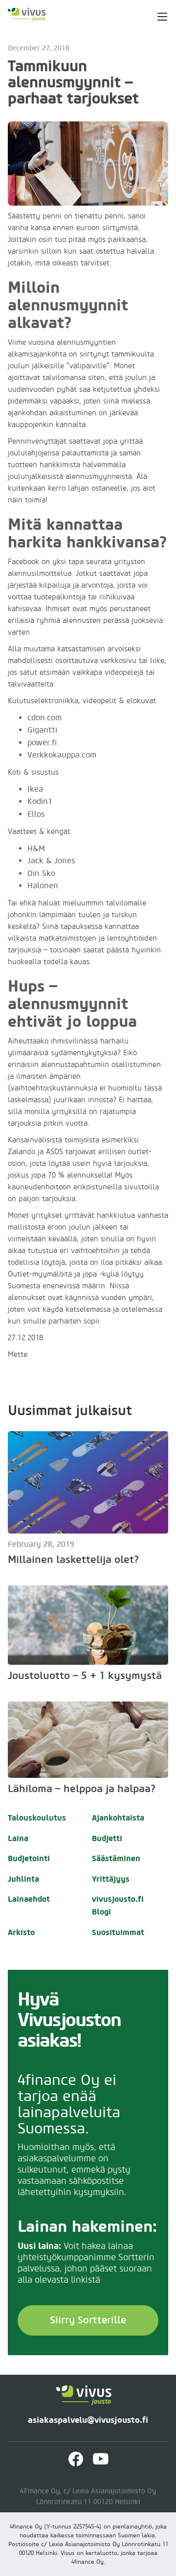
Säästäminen (116, 1858)
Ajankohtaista (118, 1818)
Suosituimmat (118, 1932)
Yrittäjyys (111, 1879)
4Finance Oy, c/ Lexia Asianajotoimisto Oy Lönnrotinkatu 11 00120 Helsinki (88, 2497)
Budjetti (107, 1838)
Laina (18, 1838)
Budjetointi (29, 1858)
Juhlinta (23, 1879)
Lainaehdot (29, 1899)
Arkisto (21, 1932)
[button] (156, 15)
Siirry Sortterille (88, 2320)
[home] (33, 15)
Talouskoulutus (37, 1818)
